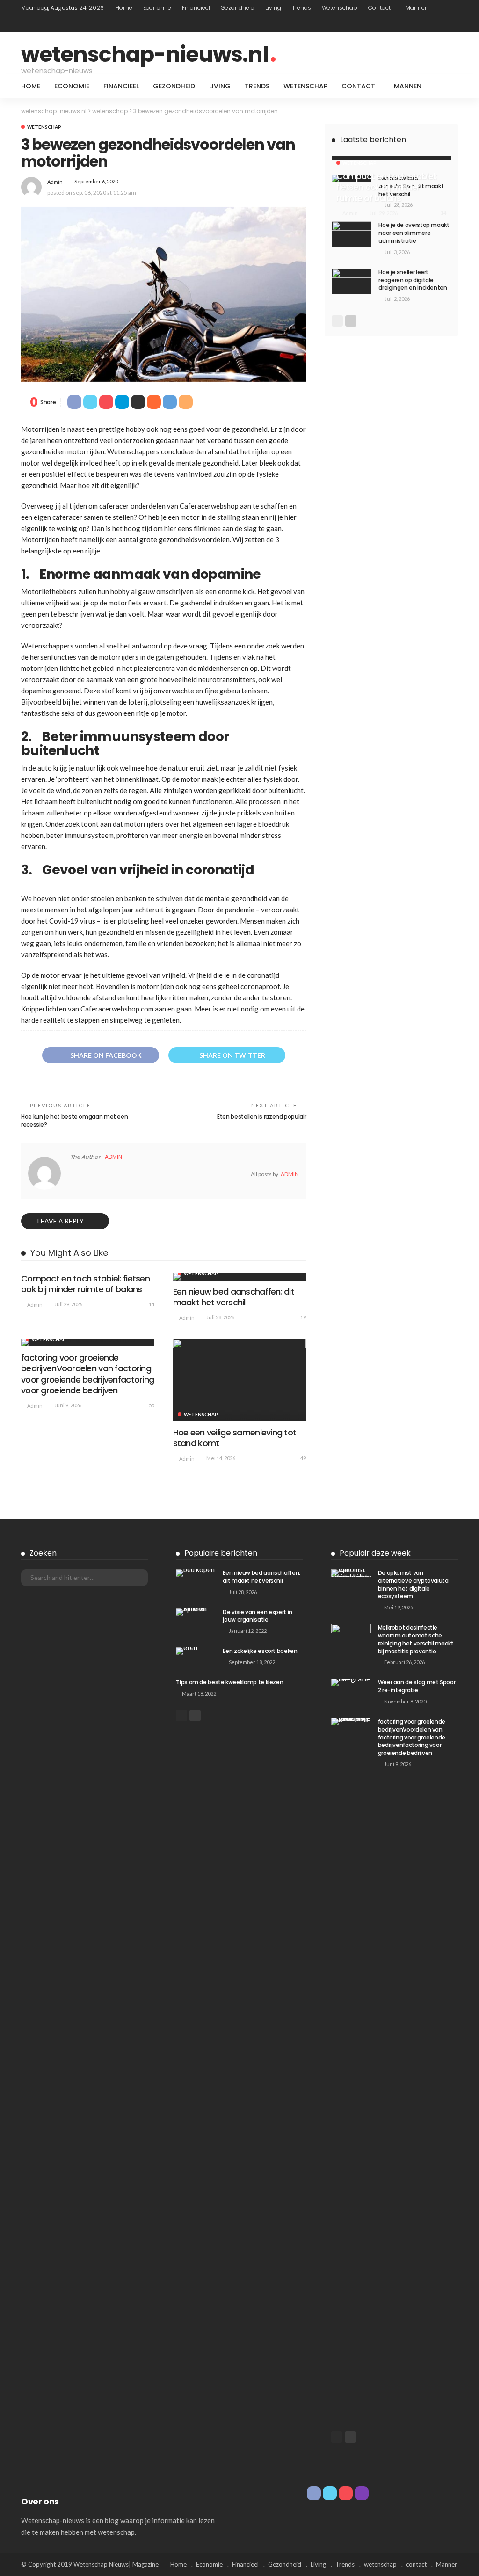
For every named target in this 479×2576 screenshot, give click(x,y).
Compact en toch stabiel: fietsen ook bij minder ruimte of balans (85, 1284)
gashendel (195, 603)
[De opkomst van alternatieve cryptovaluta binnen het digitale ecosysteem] (351, 1573)
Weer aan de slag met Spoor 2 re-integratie (417, 1686)
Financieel (196, 8)
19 (303, 1317)
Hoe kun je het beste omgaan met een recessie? (74, 1121)
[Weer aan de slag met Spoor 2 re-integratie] (351, 1682)
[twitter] (428, 24)
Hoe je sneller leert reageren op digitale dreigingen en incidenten (413, 280)
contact (379, 8)
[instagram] (452, 24)
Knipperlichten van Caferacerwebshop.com (87, 1009)
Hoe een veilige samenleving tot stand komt (235, 1438)
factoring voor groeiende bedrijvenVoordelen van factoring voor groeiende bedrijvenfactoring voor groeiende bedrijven (87, 1374)
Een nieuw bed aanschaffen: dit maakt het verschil (234, 1297)
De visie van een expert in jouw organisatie (258, 1616)
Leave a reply (61, 1221)
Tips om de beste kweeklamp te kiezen (229, 1682)
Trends (301, 8)
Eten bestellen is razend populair (261, 1117)
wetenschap (340, 8)
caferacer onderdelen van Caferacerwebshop (169, 506)
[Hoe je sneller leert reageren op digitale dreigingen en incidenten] (352, 281)
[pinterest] (440, 24)
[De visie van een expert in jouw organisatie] (196, 1612)
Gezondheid (238, 8)
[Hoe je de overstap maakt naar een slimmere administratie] (352, 234)
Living (273, 8)
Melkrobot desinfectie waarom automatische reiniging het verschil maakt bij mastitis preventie (416, 1639)
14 (152, 1304)
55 (152, 1405)
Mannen (417, 8)
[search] (446, 86)
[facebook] (415, 24)
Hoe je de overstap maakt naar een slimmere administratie (414, 233)
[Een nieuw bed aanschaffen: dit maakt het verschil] (240, 1277)
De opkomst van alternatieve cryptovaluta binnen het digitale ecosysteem (413, 1584)
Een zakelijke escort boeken (260, 1651)
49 (303, 1458)
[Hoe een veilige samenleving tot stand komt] (240, 1380)
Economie (157, 8)
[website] (73, 1174)
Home (124, 8)
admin (55, 182)
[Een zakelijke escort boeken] (196, 1651)
